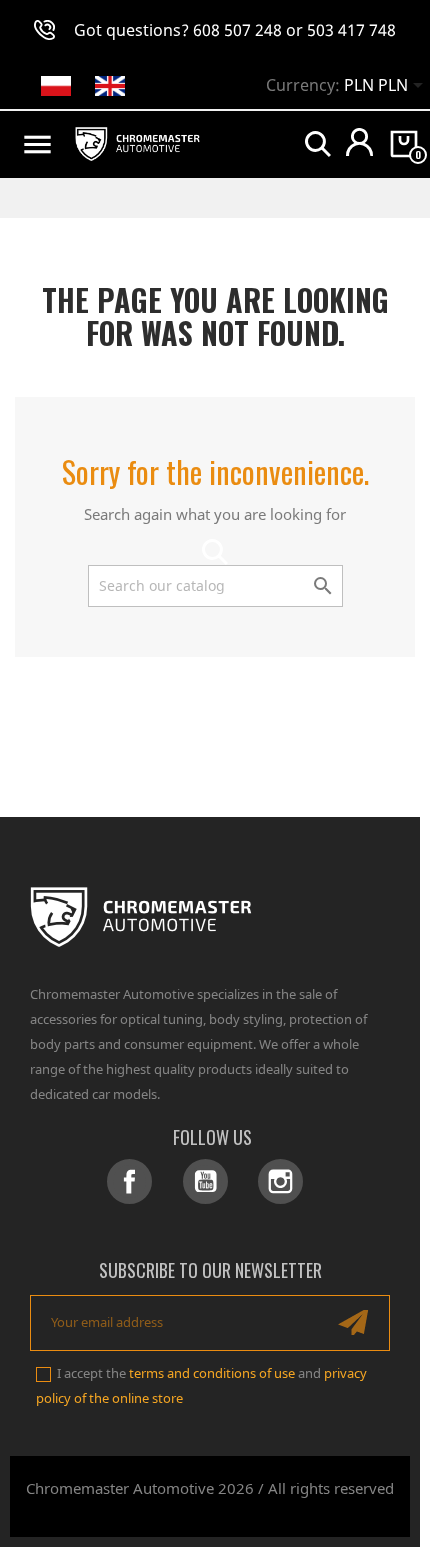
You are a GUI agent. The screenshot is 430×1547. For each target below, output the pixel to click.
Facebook (129, 1181)
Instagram (280, 1181)
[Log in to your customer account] (359, 142)
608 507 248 (237, 30)
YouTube (205, 1181)
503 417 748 (351, 30)
